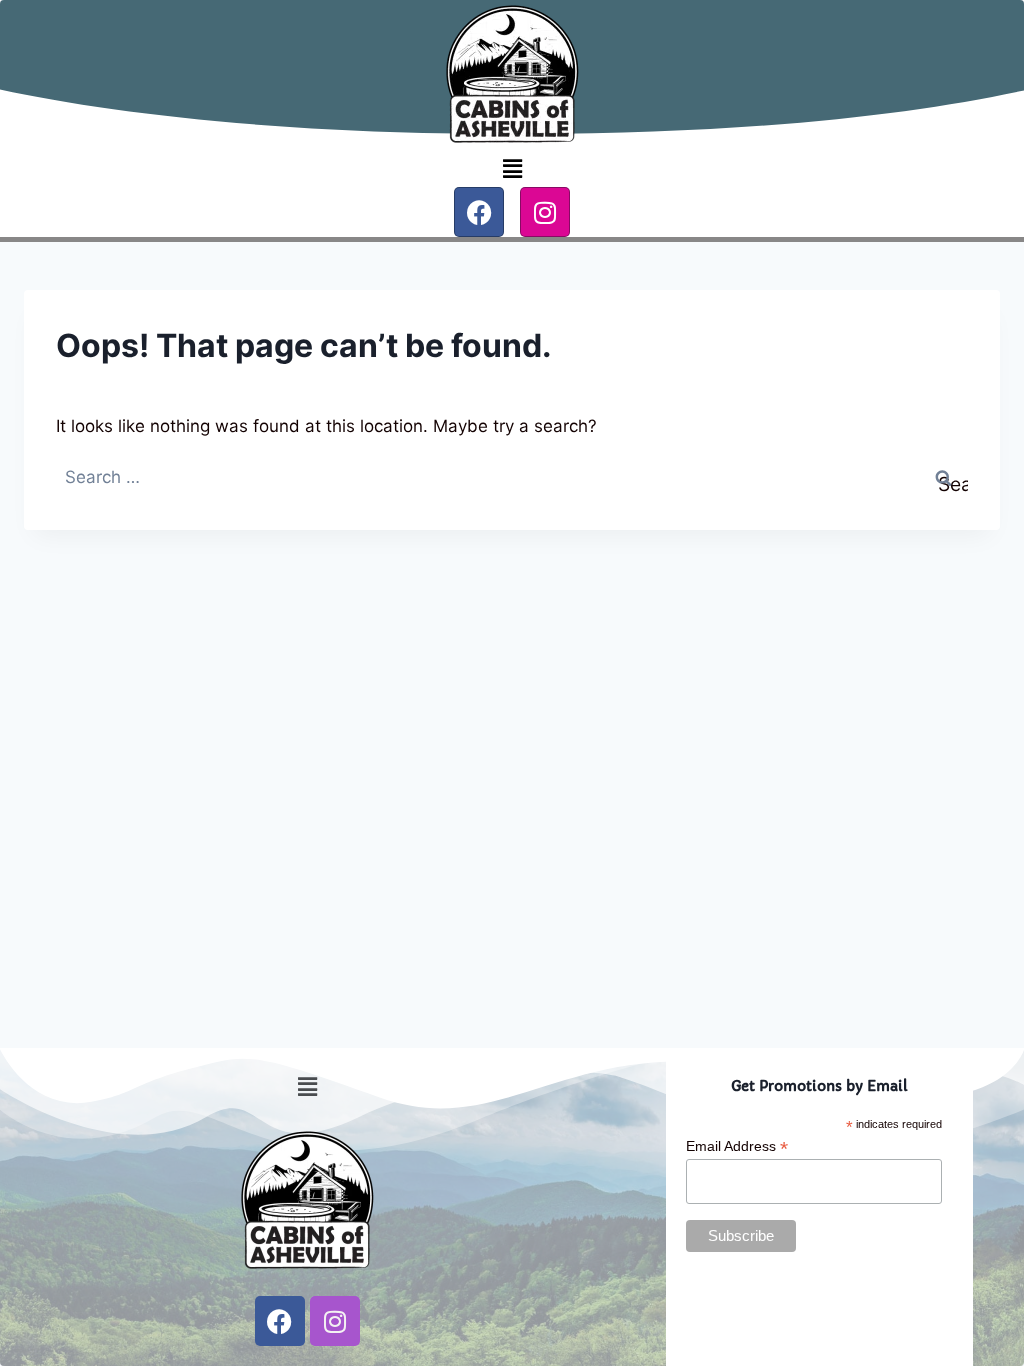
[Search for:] (512, 477)
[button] (512, 168)
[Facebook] (479, 212)
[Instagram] (545, 212)
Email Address (737, 1146)
